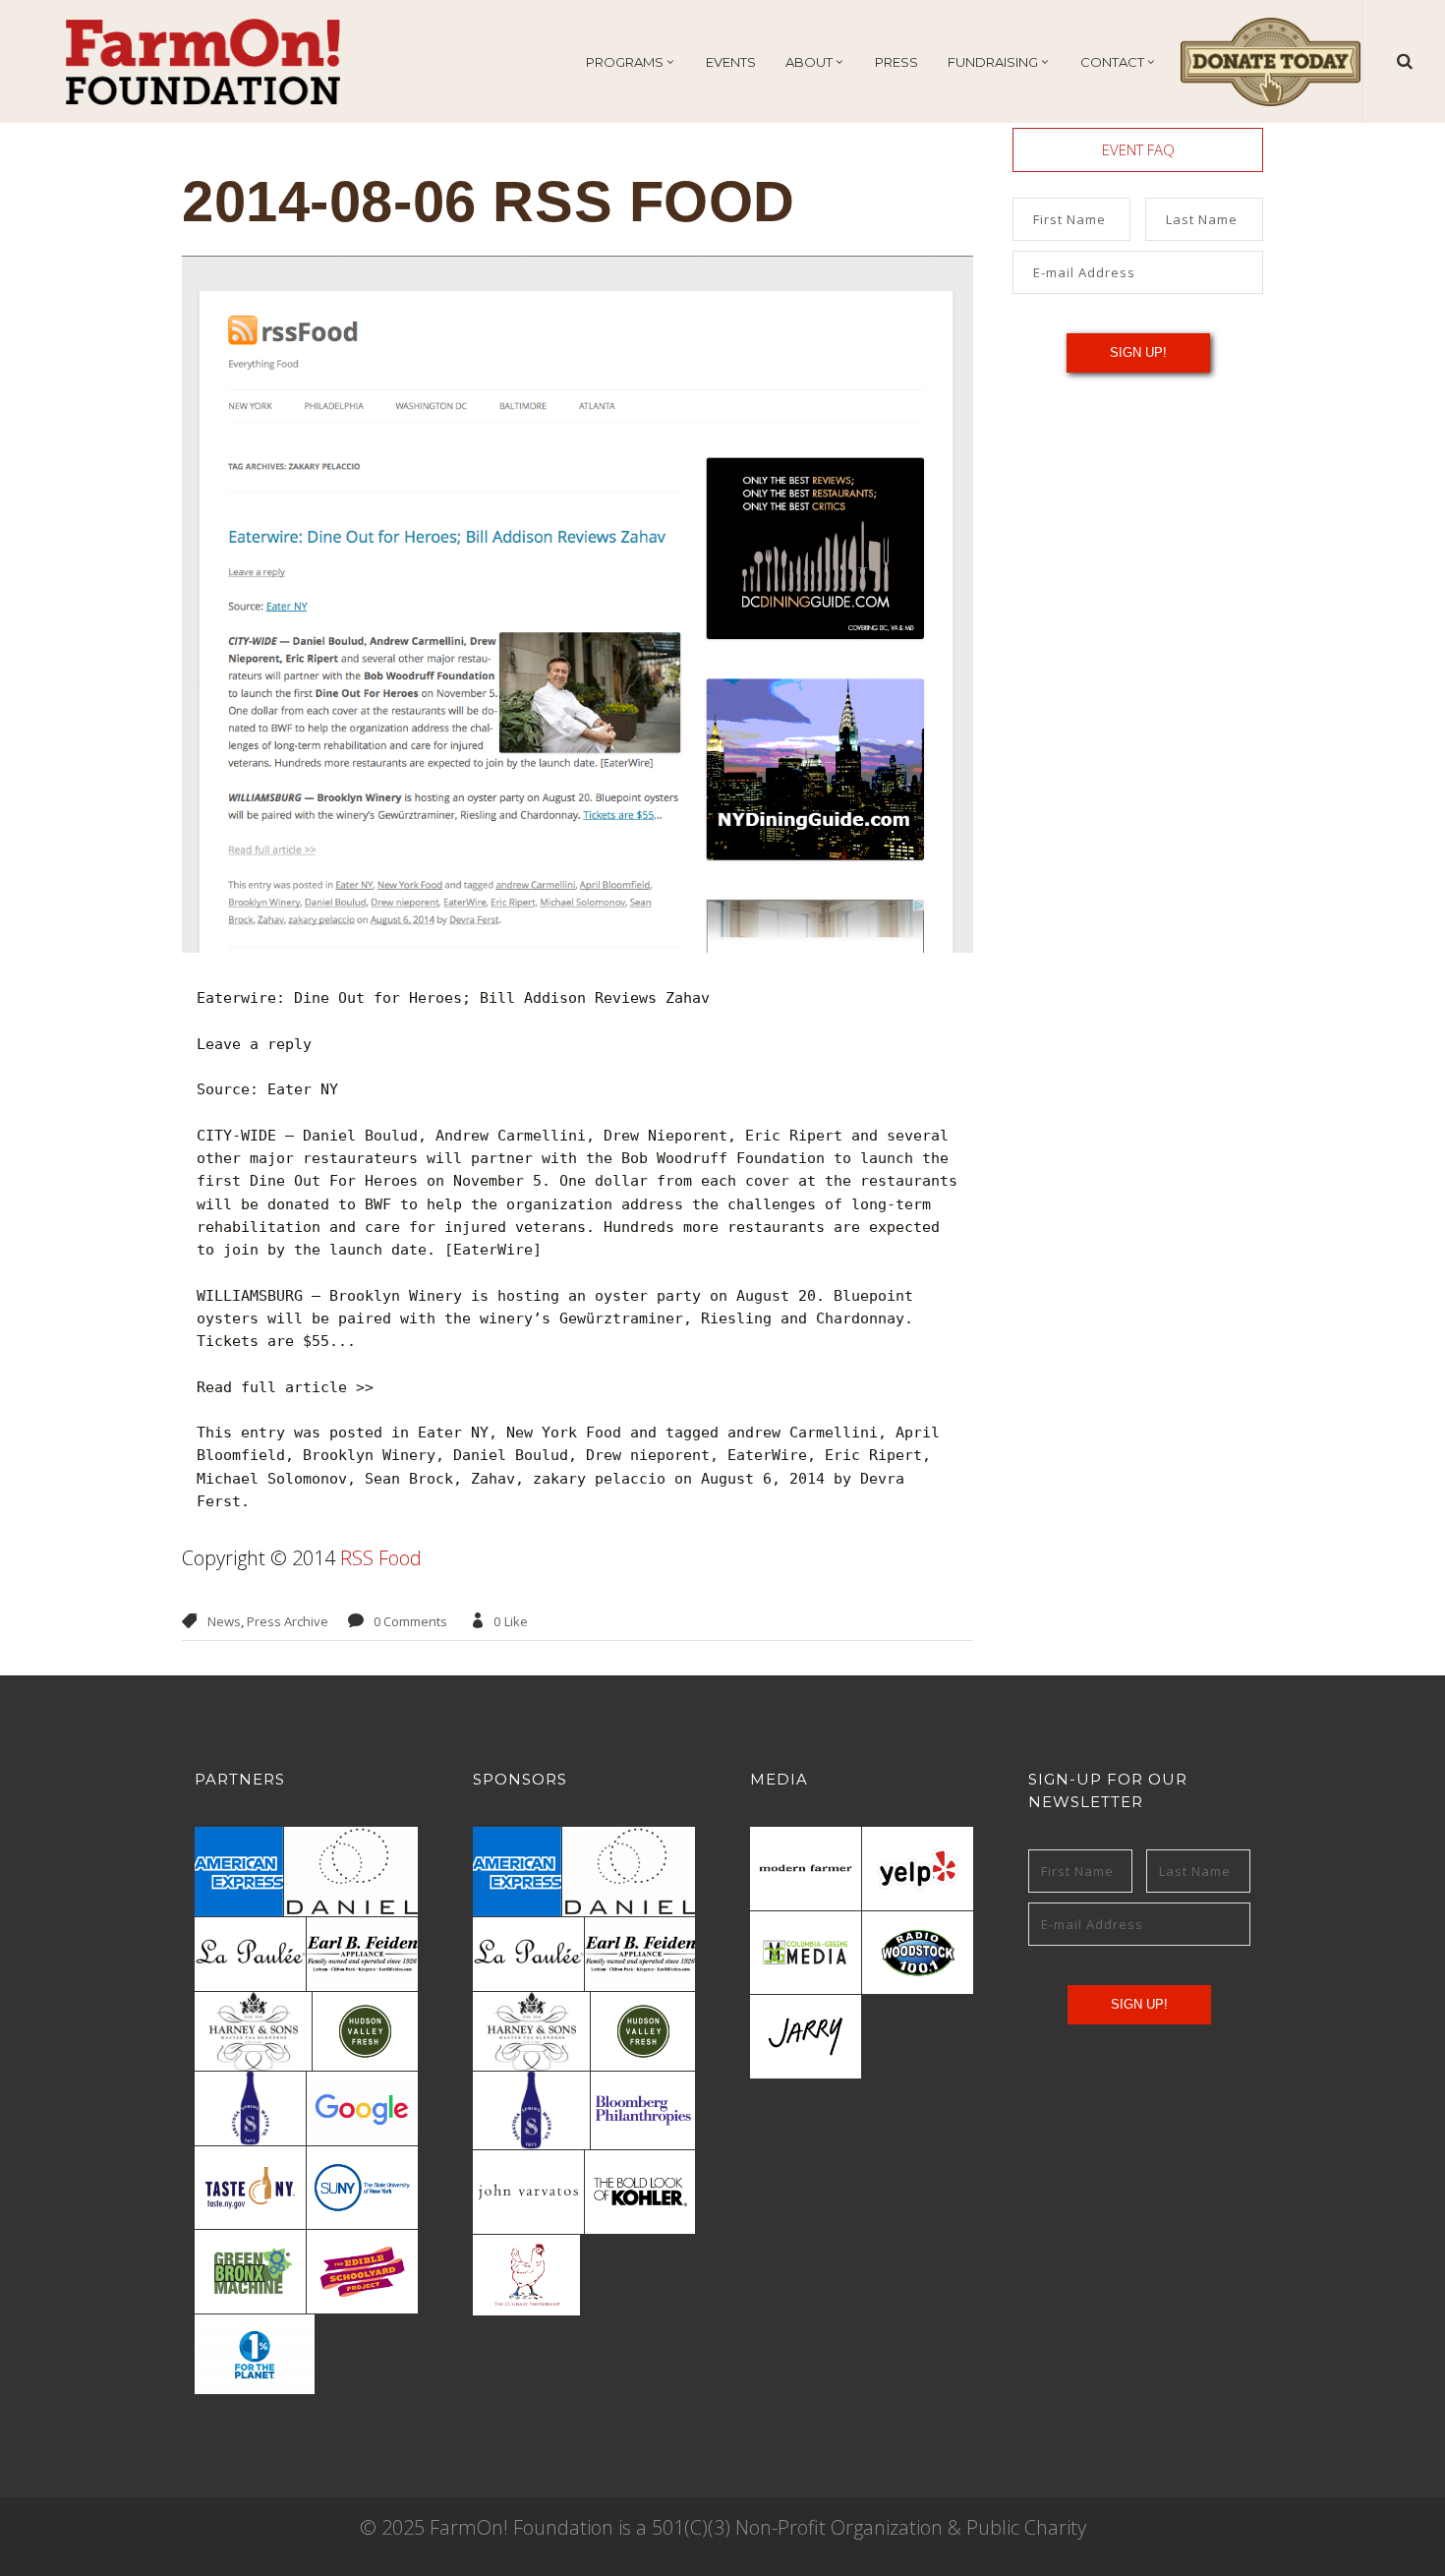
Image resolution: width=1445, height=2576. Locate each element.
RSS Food (381, 1558)
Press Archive (288, 1621)
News (224, 1621)
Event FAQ (1138, 149)
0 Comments (410, 1621)
